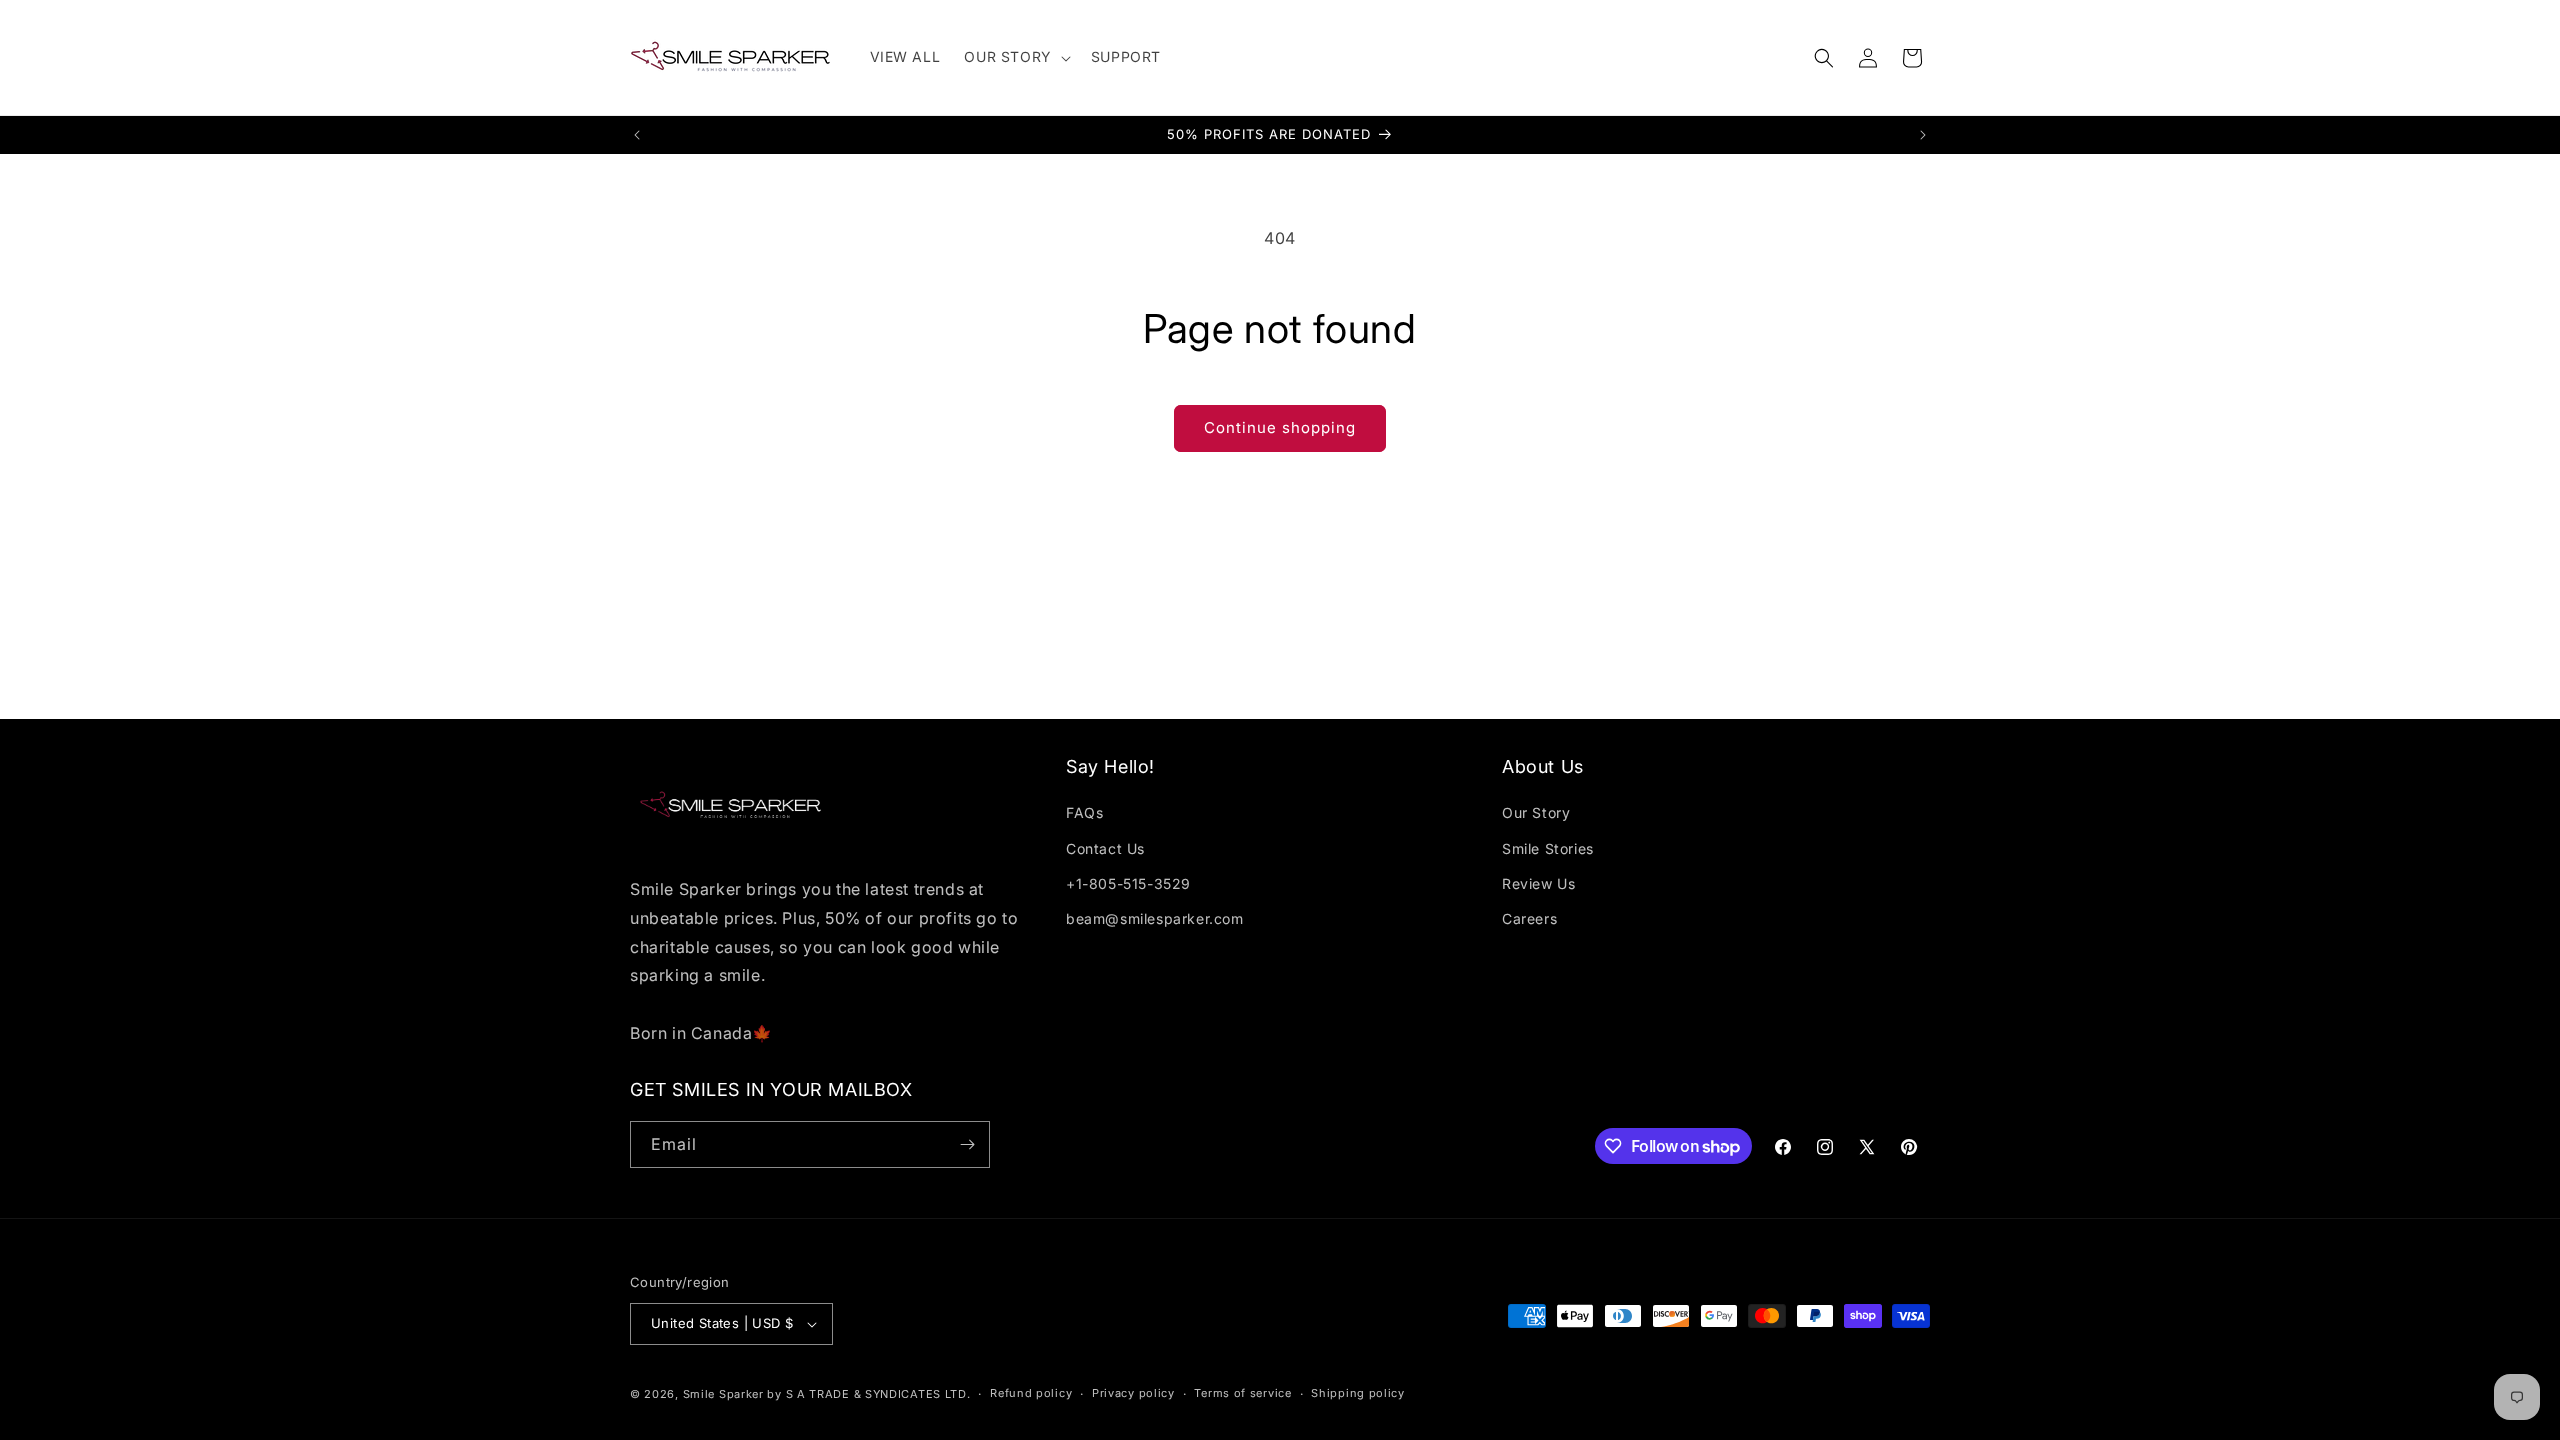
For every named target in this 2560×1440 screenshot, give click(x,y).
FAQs (1084, 812)
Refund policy (1031, 1393)
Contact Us (1105, 848)
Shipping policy (1358, 1393)
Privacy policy (1133, 1393)
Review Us (1538, 883)
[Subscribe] (967, 1144)
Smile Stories (1548, 848)
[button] (1015, 57)
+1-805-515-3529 (1128, 883)
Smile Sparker (723, 1394)
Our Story (1536, 812)
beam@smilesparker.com (1155, 918)
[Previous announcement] (637, 135)
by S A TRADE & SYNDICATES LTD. (868, 1394)
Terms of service (1242, 1393)
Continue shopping (1280, 427)
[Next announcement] (1923, 135)
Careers (1529, 918)
